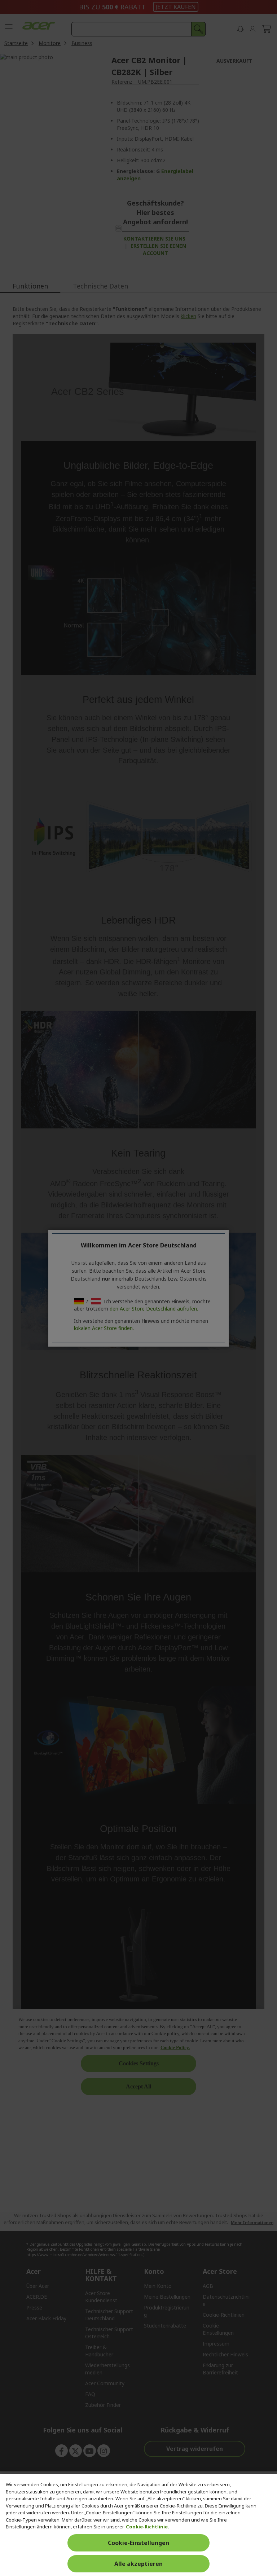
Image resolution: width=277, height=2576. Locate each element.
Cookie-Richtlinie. (148, 2527)
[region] (138, 2525)
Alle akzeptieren (138, 2564)
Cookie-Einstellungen (138, 2543)
